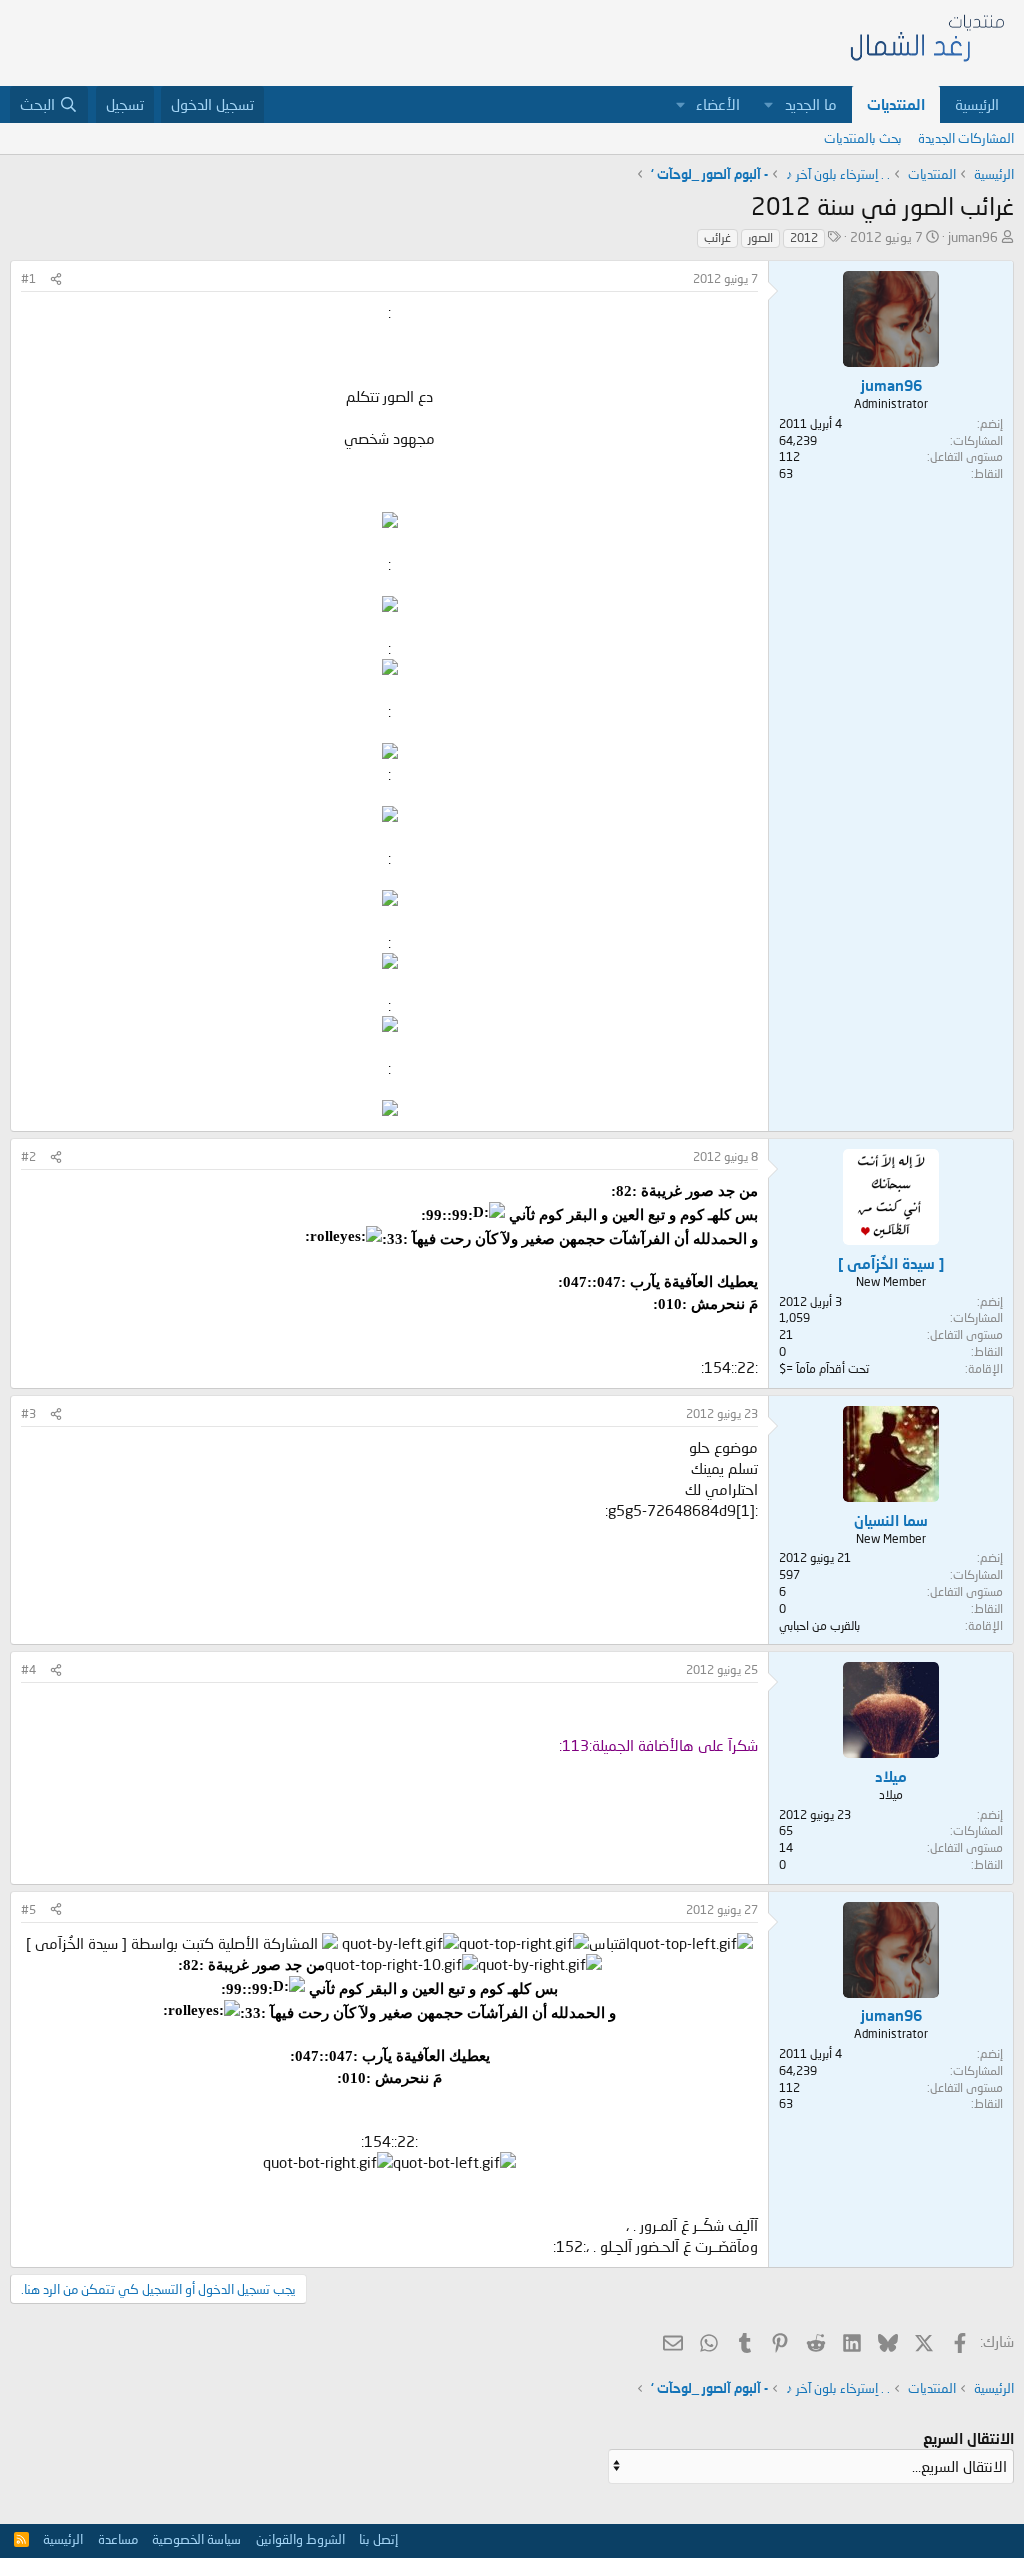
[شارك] (56, 279)
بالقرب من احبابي (819, 1625)
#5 (28, 1909)
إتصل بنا (378, 2539)
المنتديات (896, 104)
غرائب (717, 237)
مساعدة (118, 2539)
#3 (28, 1413)
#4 (28, 1669)
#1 (28, 278)
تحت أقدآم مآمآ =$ (824, 1368)
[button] (769, 104)
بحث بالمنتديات (863, 138)
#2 (28, 1156)
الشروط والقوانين (300, 2539)
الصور (760, 237)
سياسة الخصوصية (196, 2539)
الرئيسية (977, 104)
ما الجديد (811, 104)
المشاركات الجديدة (966, 138)
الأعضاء (718, 104)
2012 (804, 237)
